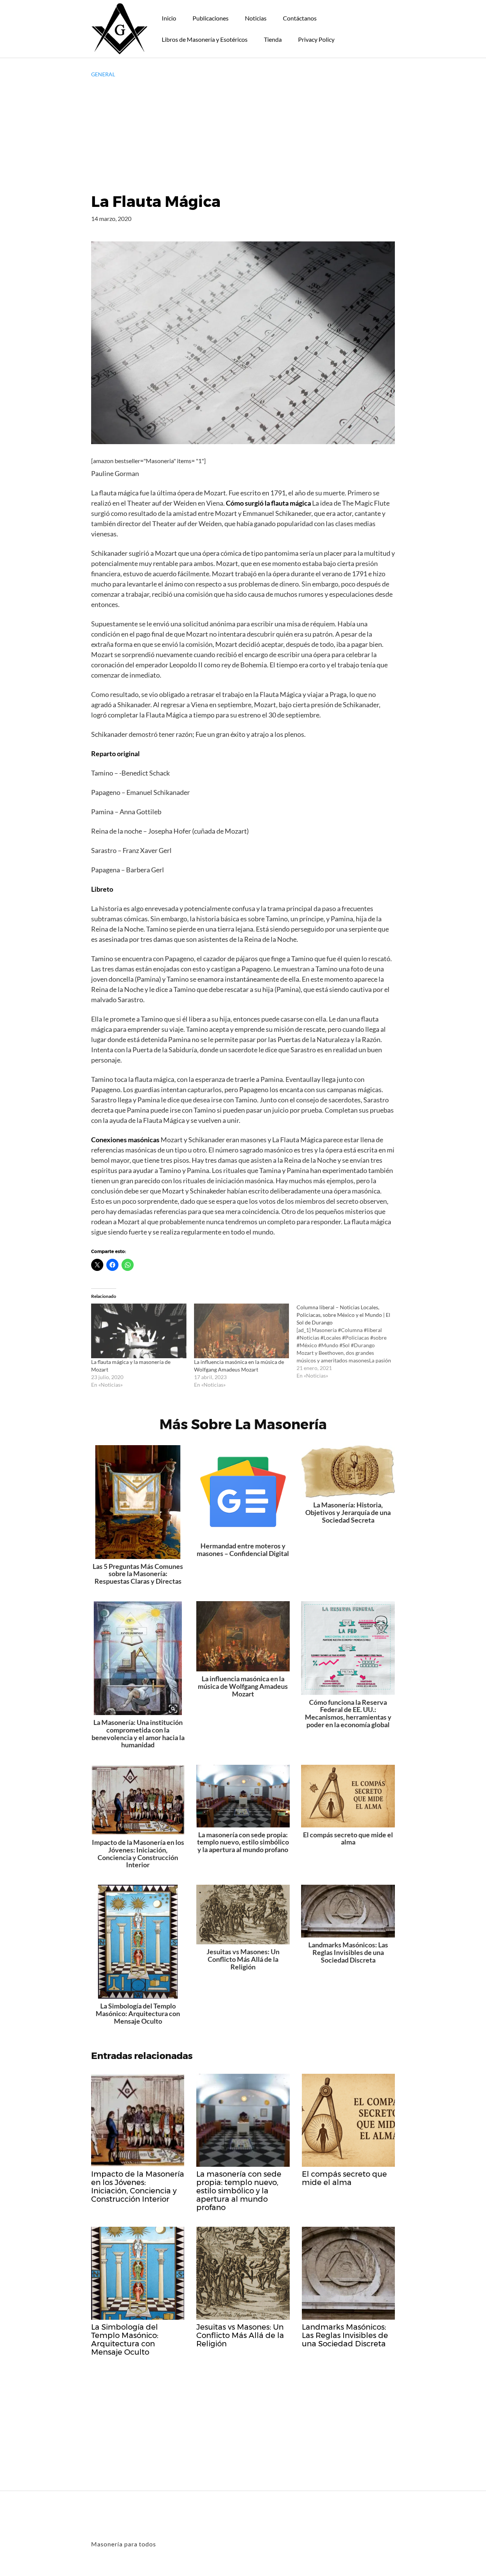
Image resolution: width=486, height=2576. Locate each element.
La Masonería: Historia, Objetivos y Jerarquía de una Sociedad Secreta (348, 1512)
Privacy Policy (316, 39)
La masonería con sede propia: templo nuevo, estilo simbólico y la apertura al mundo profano (243, 1842)
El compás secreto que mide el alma (348, 1838)
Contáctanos (300, 18)
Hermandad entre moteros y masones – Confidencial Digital (243, 1550)
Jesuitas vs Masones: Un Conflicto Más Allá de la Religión (243, 1959)
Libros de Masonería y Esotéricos (205, 39)
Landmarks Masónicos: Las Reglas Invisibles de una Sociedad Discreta (348, 1952)
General (103, 74)
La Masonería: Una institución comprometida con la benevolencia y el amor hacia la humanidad (138, 1733)
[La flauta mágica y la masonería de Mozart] (139, 1331)
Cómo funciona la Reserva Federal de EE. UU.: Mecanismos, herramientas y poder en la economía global (348, 1713)
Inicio (169, 18)
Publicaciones (211, 18)
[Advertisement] (243, 135)
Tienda (273, 39)
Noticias (256, 18)
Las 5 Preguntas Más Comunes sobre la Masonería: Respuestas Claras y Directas (138, 1574)
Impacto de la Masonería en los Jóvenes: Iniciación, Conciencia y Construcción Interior (138, 1853)
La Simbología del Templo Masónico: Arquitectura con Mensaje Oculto (138, 2013)
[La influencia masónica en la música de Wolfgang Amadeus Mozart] (242, 1331)
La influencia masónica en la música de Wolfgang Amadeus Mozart (243, 1686)
